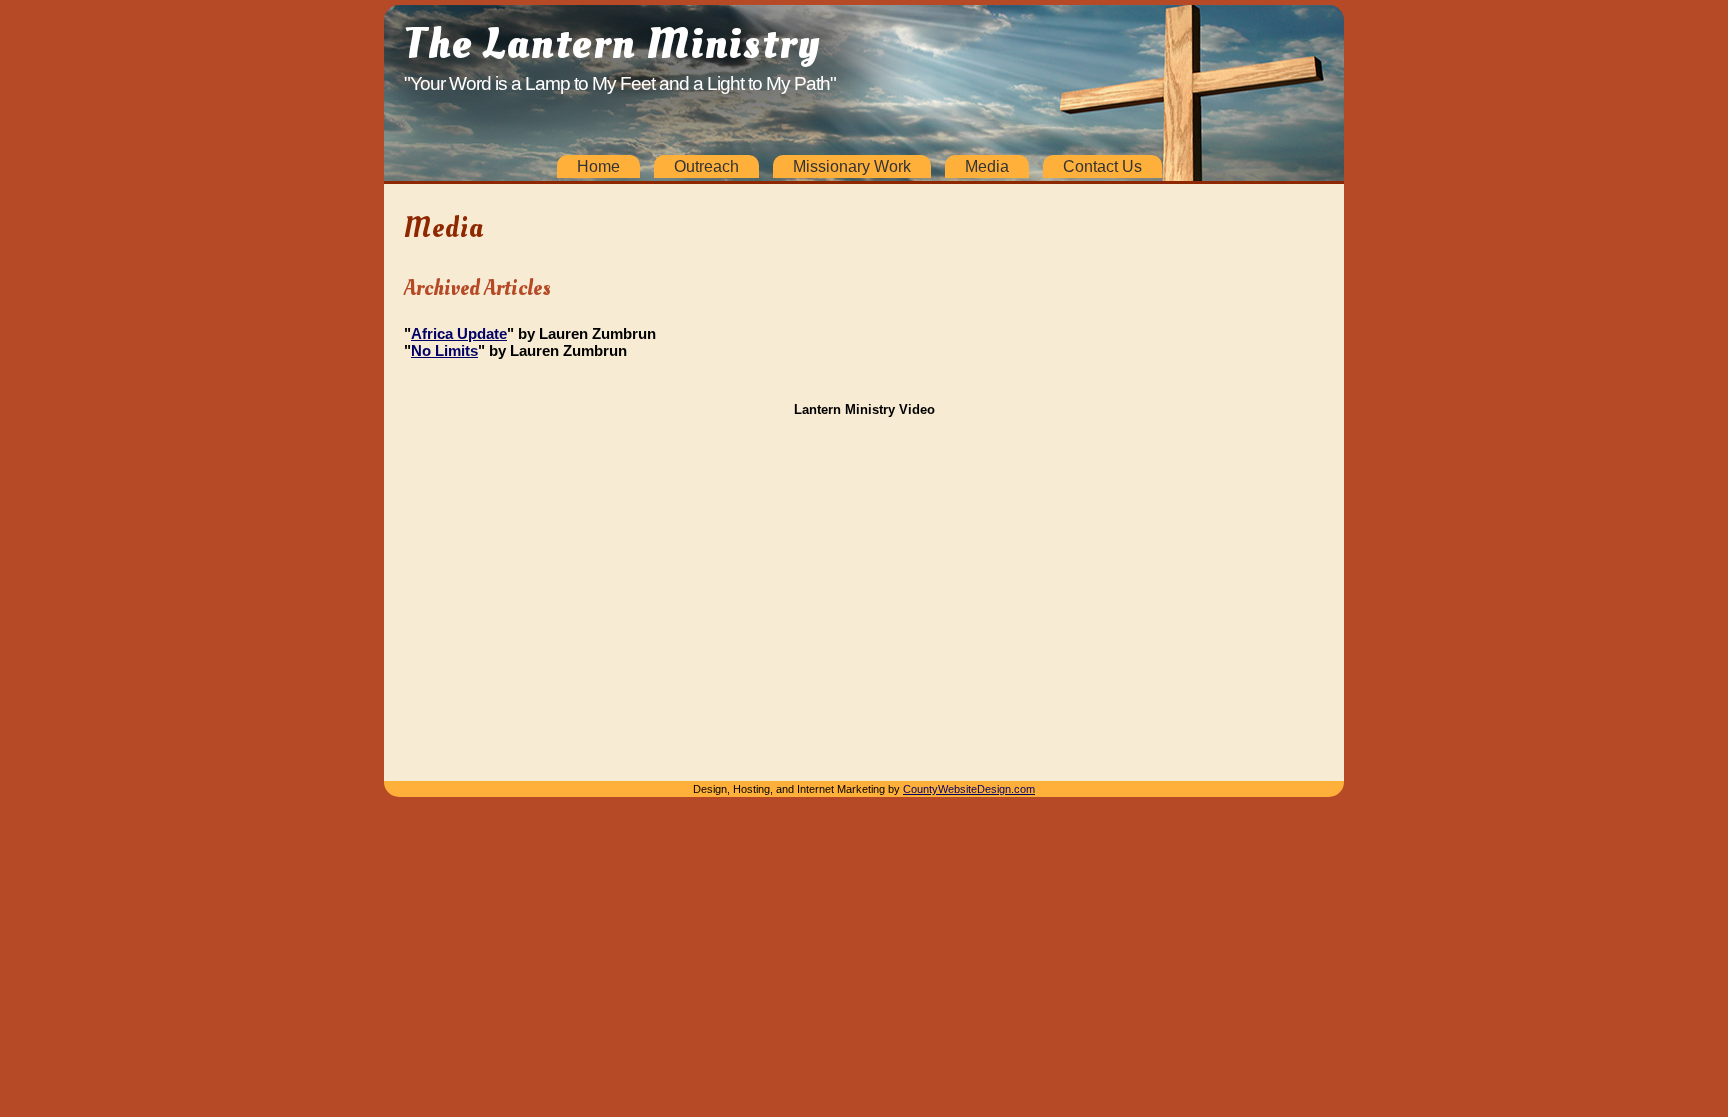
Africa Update (459, 333)
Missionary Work (852, 166)
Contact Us (1102, 166)
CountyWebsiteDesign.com (969, 789)
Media (987, 166)
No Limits (444, 350)
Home (598, 166)
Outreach (706, 166)
